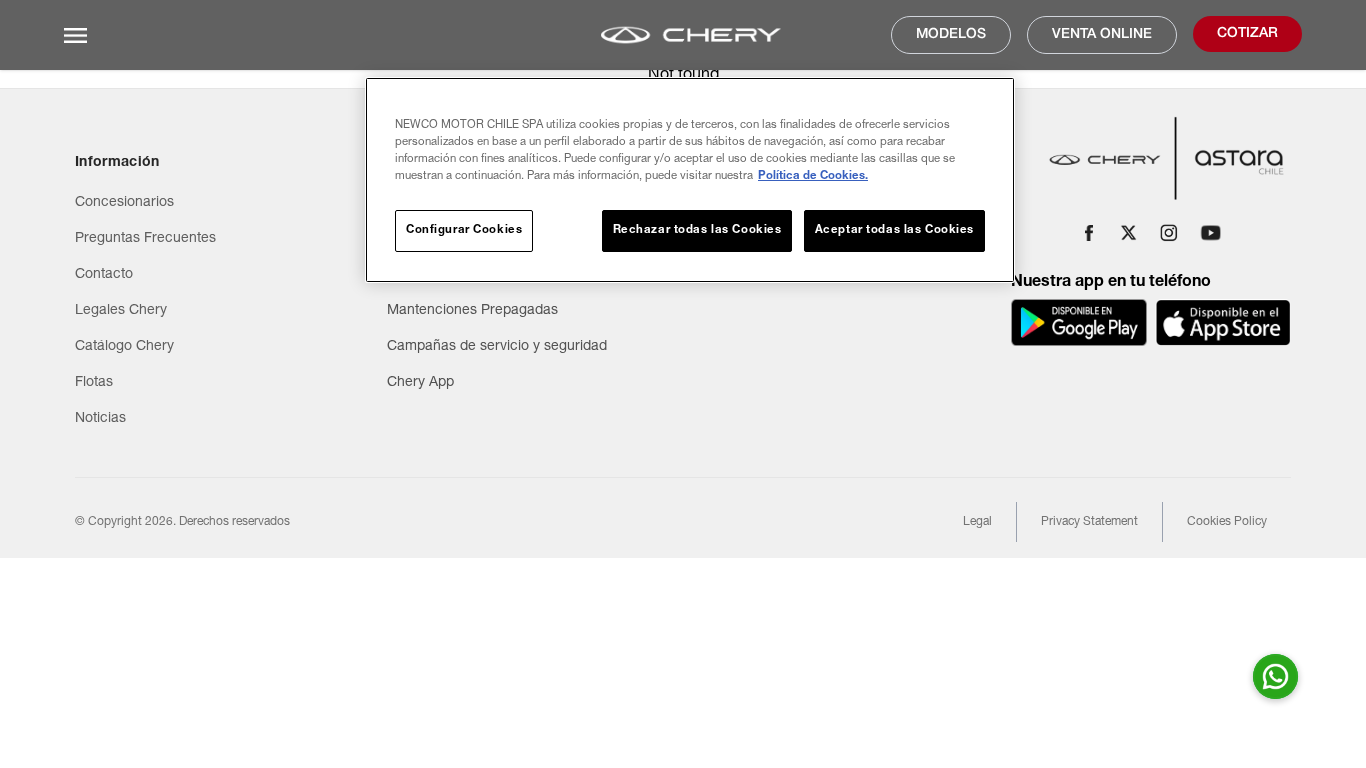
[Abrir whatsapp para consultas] (1275, 676)
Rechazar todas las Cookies (697, 230)
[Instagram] (1169, 233)
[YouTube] (1211, 233)
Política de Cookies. (813, 176)
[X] (1129, 233)
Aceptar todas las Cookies (894, 230)
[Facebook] (1089, 233)
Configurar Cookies (464, 230)
